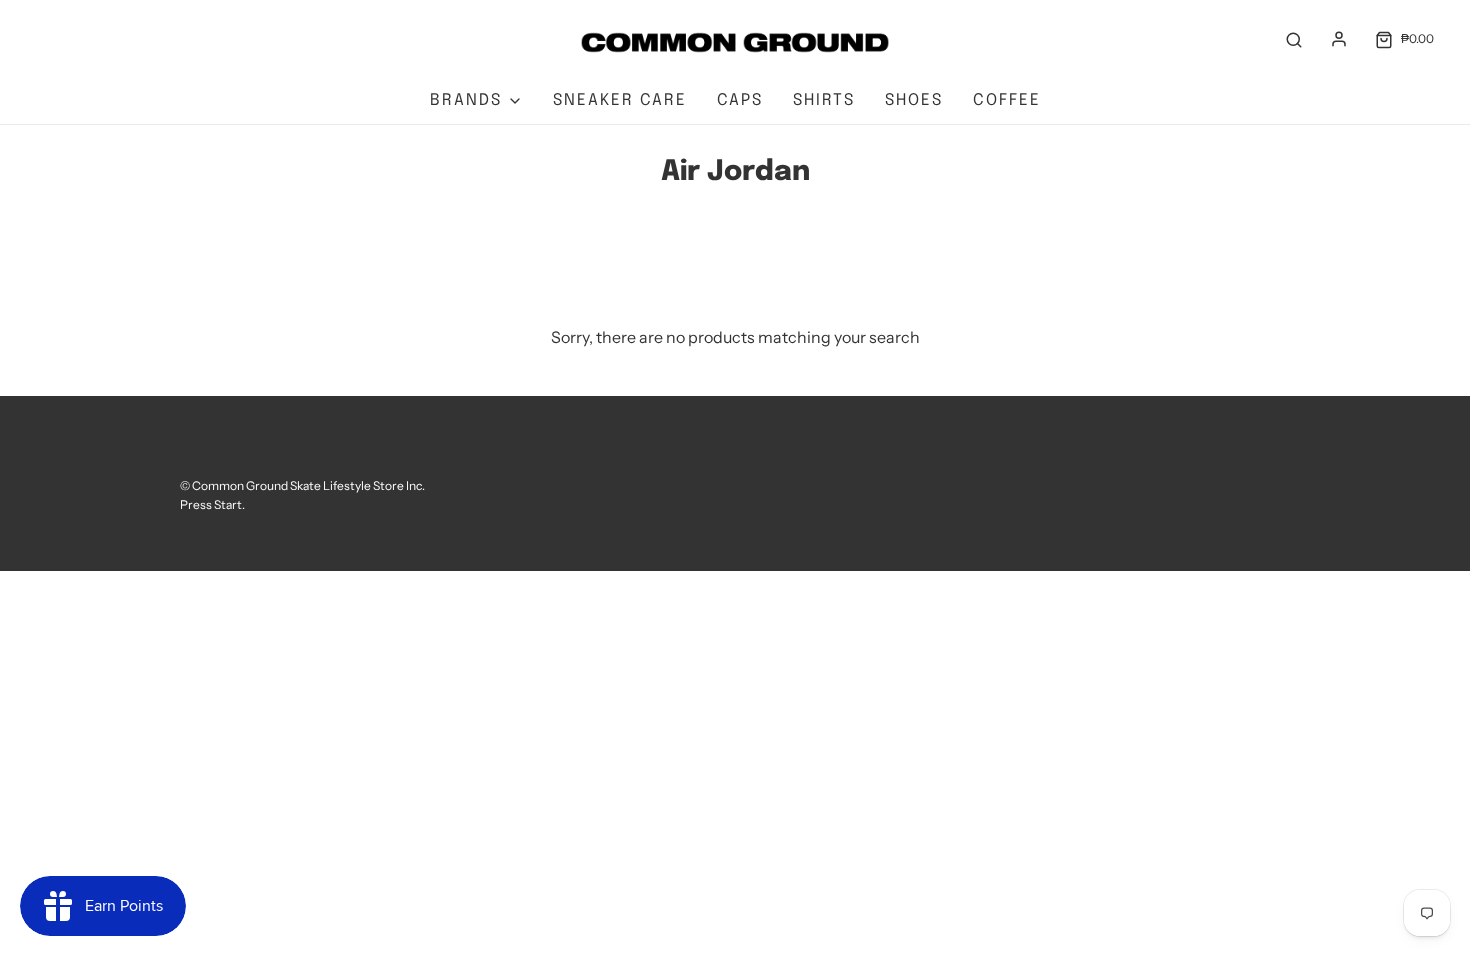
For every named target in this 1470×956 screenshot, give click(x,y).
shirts (824, 100)
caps (740, 100)
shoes (914, 100)
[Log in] (1339, 39)
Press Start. (212, 504)
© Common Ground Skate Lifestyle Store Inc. (302, 485)
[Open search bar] (1294, 39)
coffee (1007, 100)
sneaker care (620, 100)
